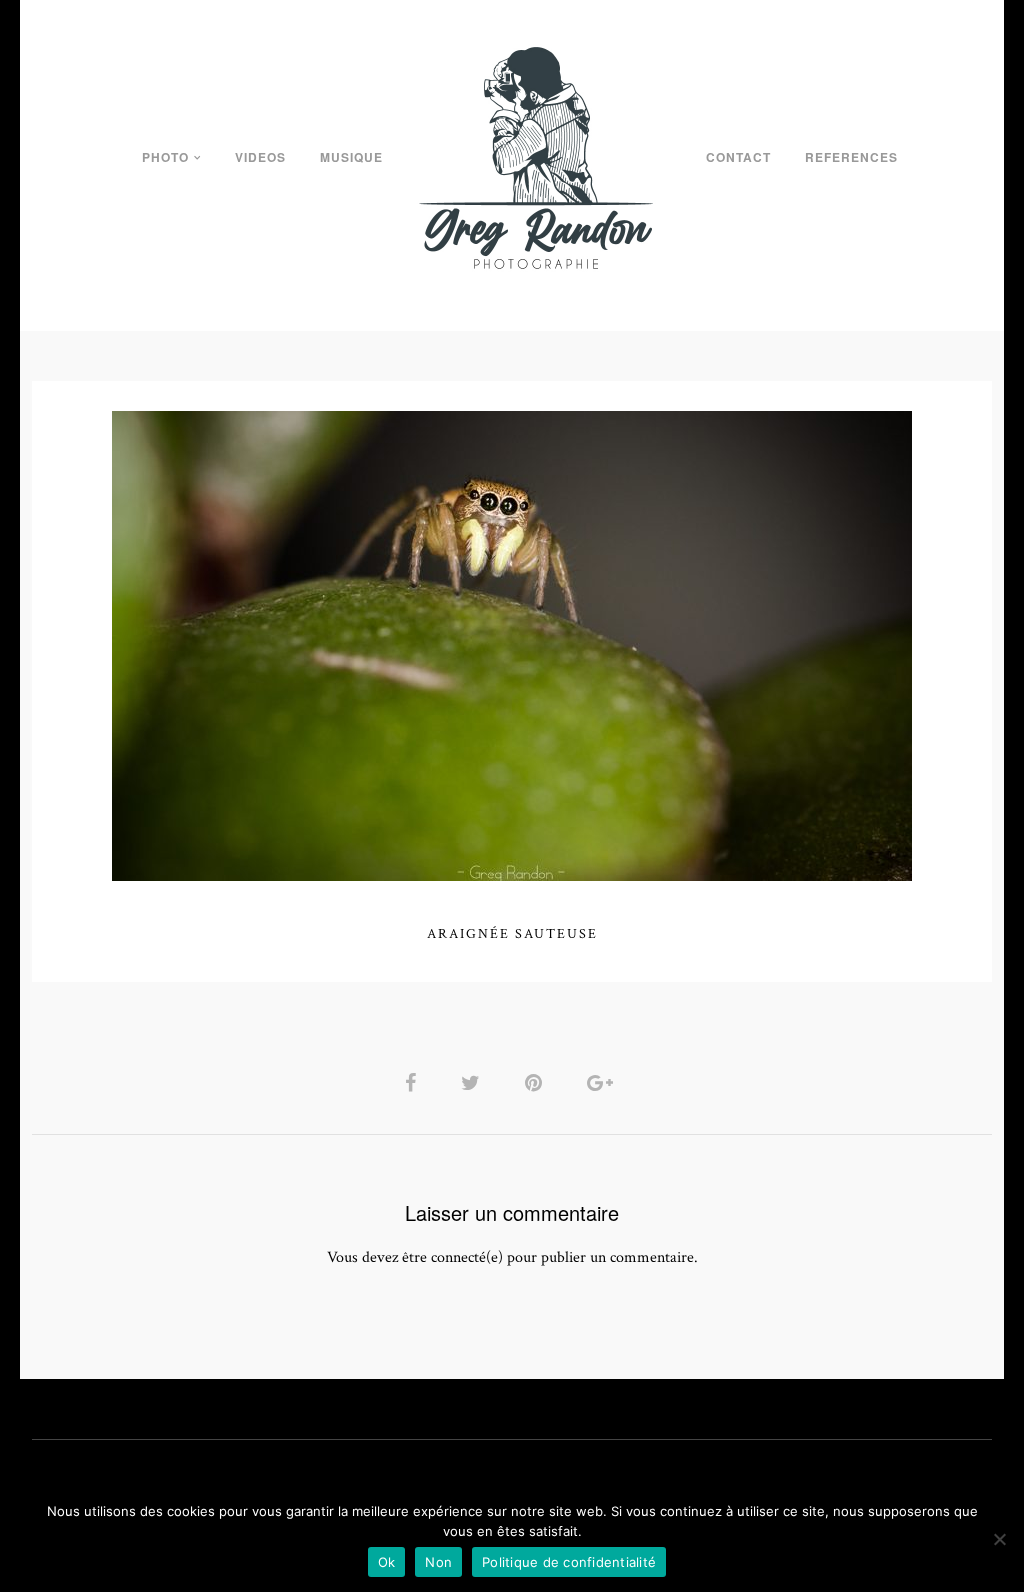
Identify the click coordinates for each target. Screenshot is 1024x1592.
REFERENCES (851, 157)
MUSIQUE (351, 157)
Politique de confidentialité (569, 1562)
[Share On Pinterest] (537, 1082)
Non (438, 1562)
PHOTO (165, 157)
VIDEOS (260, 157)
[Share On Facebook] (414, 1082)
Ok (387, 1562)
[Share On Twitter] (474, 1082)
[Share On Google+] (603, 1082)
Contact (738, 157)
